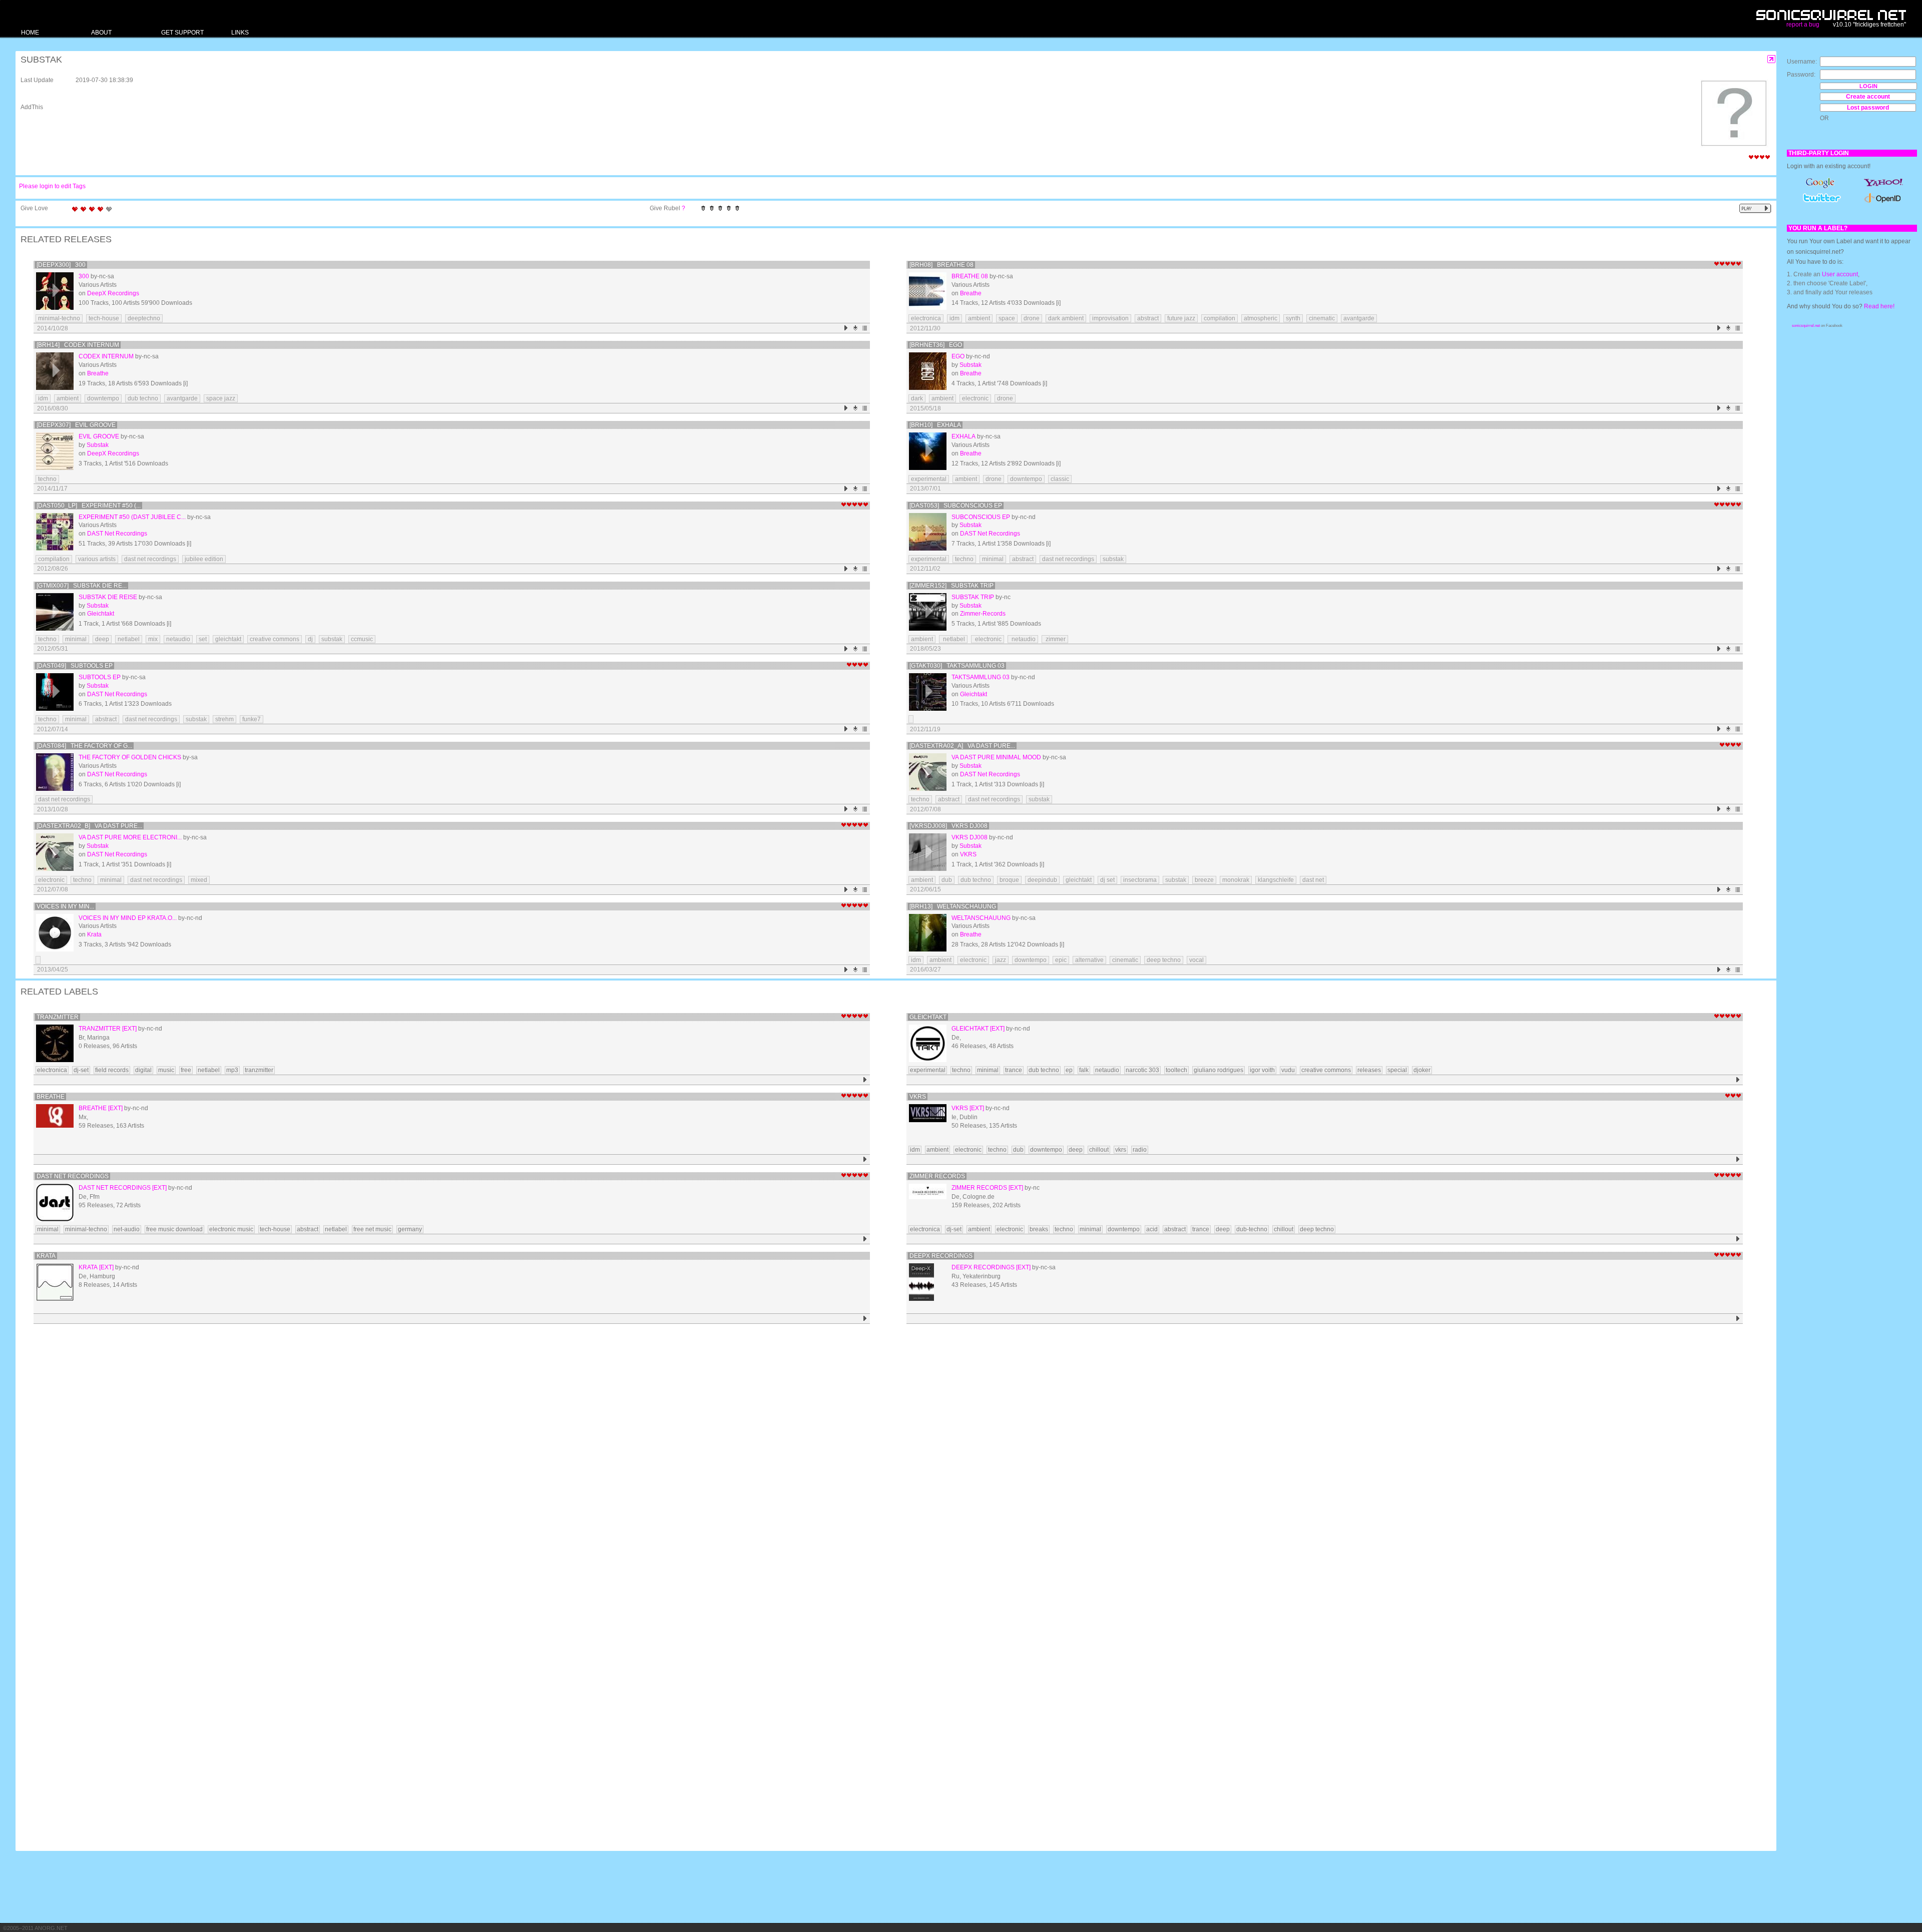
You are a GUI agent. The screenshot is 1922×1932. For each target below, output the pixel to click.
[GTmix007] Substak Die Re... (82, 586)
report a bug (1803, 25)
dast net (1313, 880)
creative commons (275, 639)
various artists (97, 559)
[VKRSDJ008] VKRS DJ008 (948, 826)
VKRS (968, 854)
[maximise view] (1772, 59)
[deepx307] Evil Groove (76, 425)
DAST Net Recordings (117, 534)
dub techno (143, 398)
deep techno (1164, 960)
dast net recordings (150, 559)
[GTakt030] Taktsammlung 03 (957, 666)
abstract (1148, 318)
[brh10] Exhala (935, 425)
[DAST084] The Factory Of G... (84, 746)
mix (153, 639)
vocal (1196, 960)
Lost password (1868, 108)
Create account (1868, 97)
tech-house (104, 318)
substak (1113, 559)
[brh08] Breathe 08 (941, 265)
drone (1032, 318)
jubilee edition (204, 559)
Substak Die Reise (108, 597)
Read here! (1879, 306)
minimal (993, 559)
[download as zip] (856, 328)
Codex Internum (106, 356)
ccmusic (362, 639)
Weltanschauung (981, 918)
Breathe (971, 293)
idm (954, 318)
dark (917, 398)
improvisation (1110, 318)
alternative (1089, 960)
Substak (971, 365)
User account (1840, 274)
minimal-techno (59, 318)
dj (310, 639)
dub (947, 880)
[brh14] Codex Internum (78, 345)
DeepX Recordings (113, 293)
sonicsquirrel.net (1806, 326)
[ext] (129, 1029)
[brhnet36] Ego (936, 345)
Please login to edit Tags (52, 186)
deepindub (1042, 880)
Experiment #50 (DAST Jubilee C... (132, 517)
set (203, 639)
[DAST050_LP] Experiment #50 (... (89, 506)
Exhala (964, 436)
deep (102, 639)
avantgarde (1359, 318)
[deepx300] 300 (61, 265)
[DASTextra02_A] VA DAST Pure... (962, 746)
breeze (1204, 880)
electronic (975, 398)
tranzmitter (58, 1017)
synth (1293, 318)
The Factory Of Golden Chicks (130, 757)
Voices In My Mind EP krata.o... (128, 918)
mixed (199, 880)
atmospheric (1261, 318)
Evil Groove (99, 436)
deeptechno (144, 318)
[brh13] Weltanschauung (953, 906)
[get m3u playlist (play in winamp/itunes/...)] (865, 328)
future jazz (1181, 318)
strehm (224, 719)
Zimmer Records (937, 1176)
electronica (926, 318)
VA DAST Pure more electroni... (130, 837)
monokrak (1236, 880)
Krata (94, 934)
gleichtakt (228, 639)
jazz (1001, 960)
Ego (958, 356)
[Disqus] (891, 1458)
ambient (979, 318)
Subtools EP (100, 677)
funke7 (252, 719)
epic (1061, 960)
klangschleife (1276, 880)
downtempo (103, 398)
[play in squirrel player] (55, 291)
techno (47, 479)
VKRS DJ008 (970, 837)
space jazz (221, 398)
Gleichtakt (101, 614)
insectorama (1140, 880)
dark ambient (1066, 318)
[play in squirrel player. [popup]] (1755, 208)
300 (84, 276)
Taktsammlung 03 (981, 677)
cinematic (1322, 318)
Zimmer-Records (983, 614)
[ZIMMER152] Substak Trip (951, 586)
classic (1060, 479)
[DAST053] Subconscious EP (956, 506)
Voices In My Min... (65, 906)
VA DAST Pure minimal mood (996, 757)
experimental (929, 479)
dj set (1107, 880)
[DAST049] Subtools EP (75, 666)
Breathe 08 (970, 276)
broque (1009, 880)
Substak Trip (973, 597)
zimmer (1055, 639)
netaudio (178, 639)
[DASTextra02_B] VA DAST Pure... (89, 826)
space (1007, 318)
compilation (1220, 318)
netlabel (129, 639)
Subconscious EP (981, 517)
